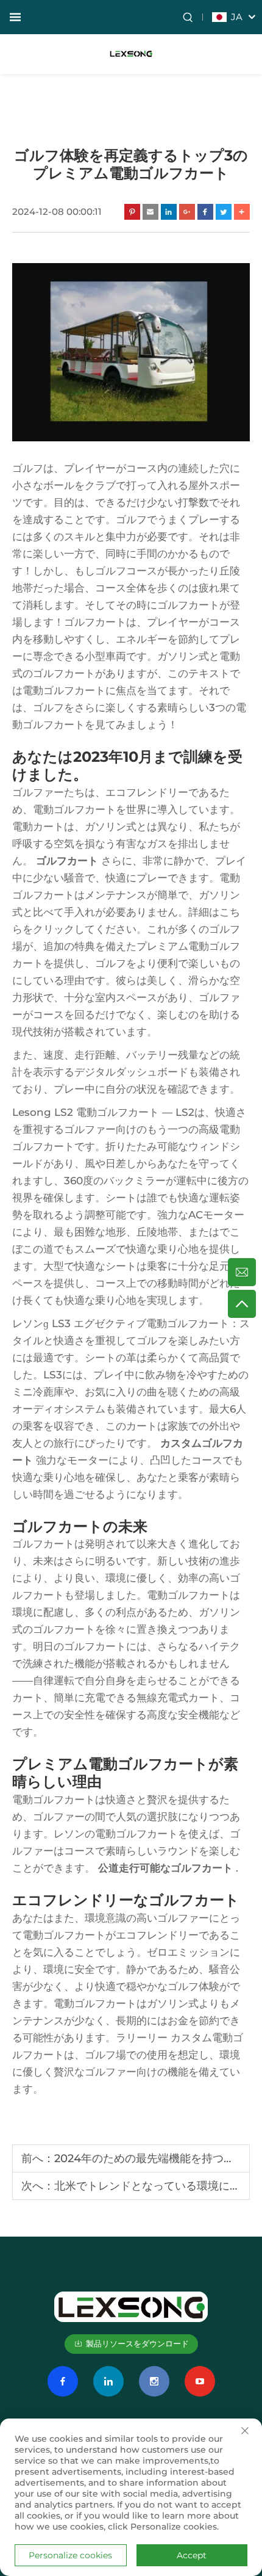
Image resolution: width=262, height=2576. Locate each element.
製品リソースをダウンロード (137, 2343)
